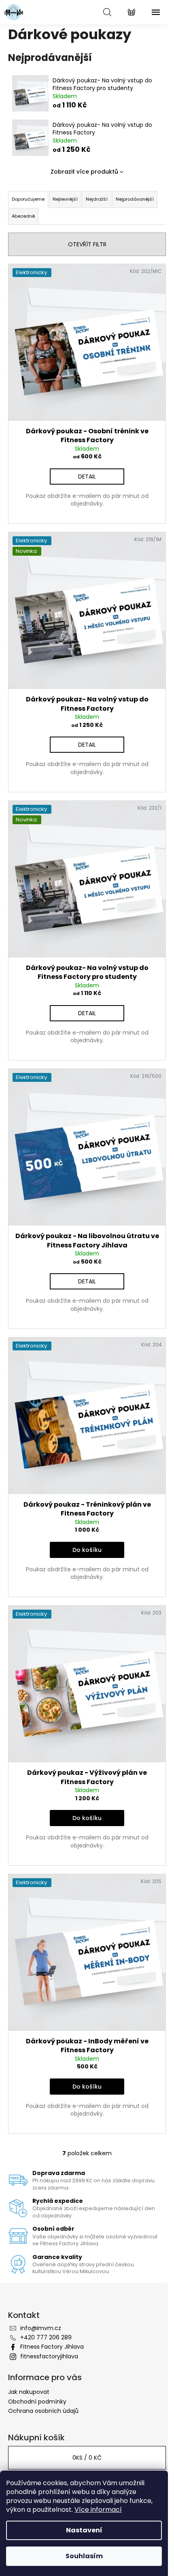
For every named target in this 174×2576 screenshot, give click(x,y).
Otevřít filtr (87, 244)
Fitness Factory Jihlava (52, 2347)
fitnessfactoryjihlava (49, 2356)
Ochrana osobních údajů (43, 2411)
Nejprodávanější (135, 199)
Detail (87, 477)
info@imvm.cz (41, 2328)
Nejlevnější (65, 199)
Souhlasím (84, 2556)
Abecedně (23, 216)
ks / (87, 2458)
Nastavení (84, 2530)
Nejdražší (97, 199)
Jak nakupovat (29, 2392)
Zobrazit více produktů (84, 172)
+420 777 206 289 (46, 2337)
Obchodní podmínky (37, 2402)
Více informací (98, 2510)
